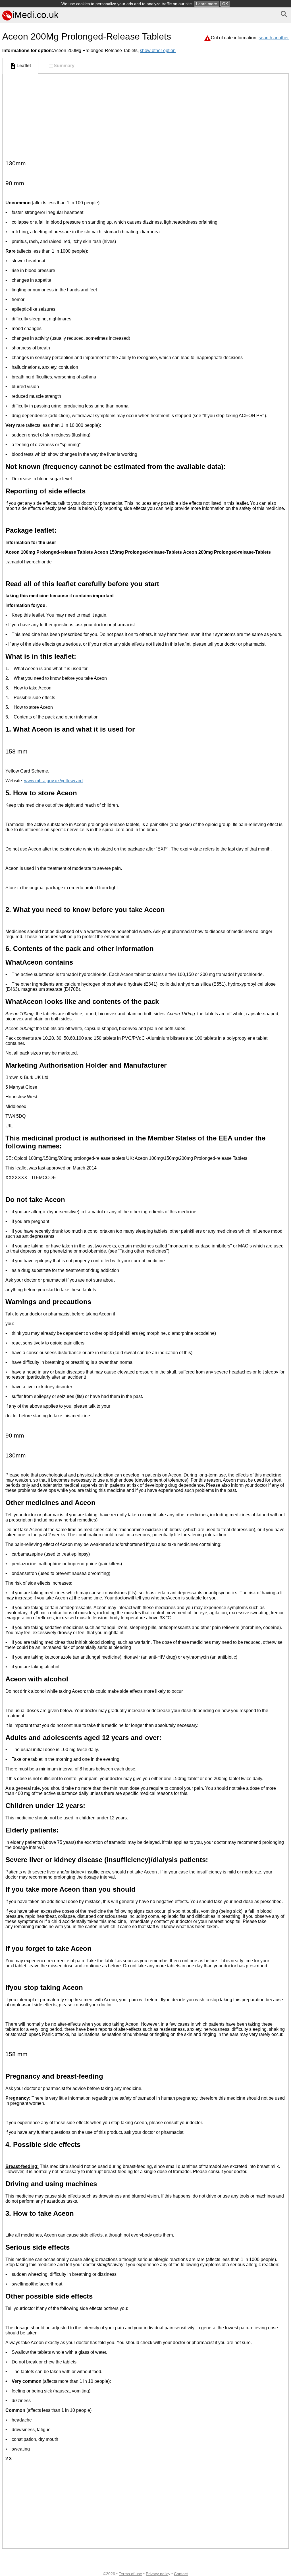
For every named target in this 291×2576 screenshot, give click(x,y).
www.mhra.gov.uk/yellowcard (53, 781)
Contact (181, 2574)
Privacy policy (158, 2574)
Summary (64, 66)
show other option (158, 51)
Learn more (207, 4)
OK (225, 4)
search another (274, 38)
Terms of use (130, 2574)
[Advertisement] (145, 116)
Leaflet (24, 66)
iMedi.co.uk (35, 15)
